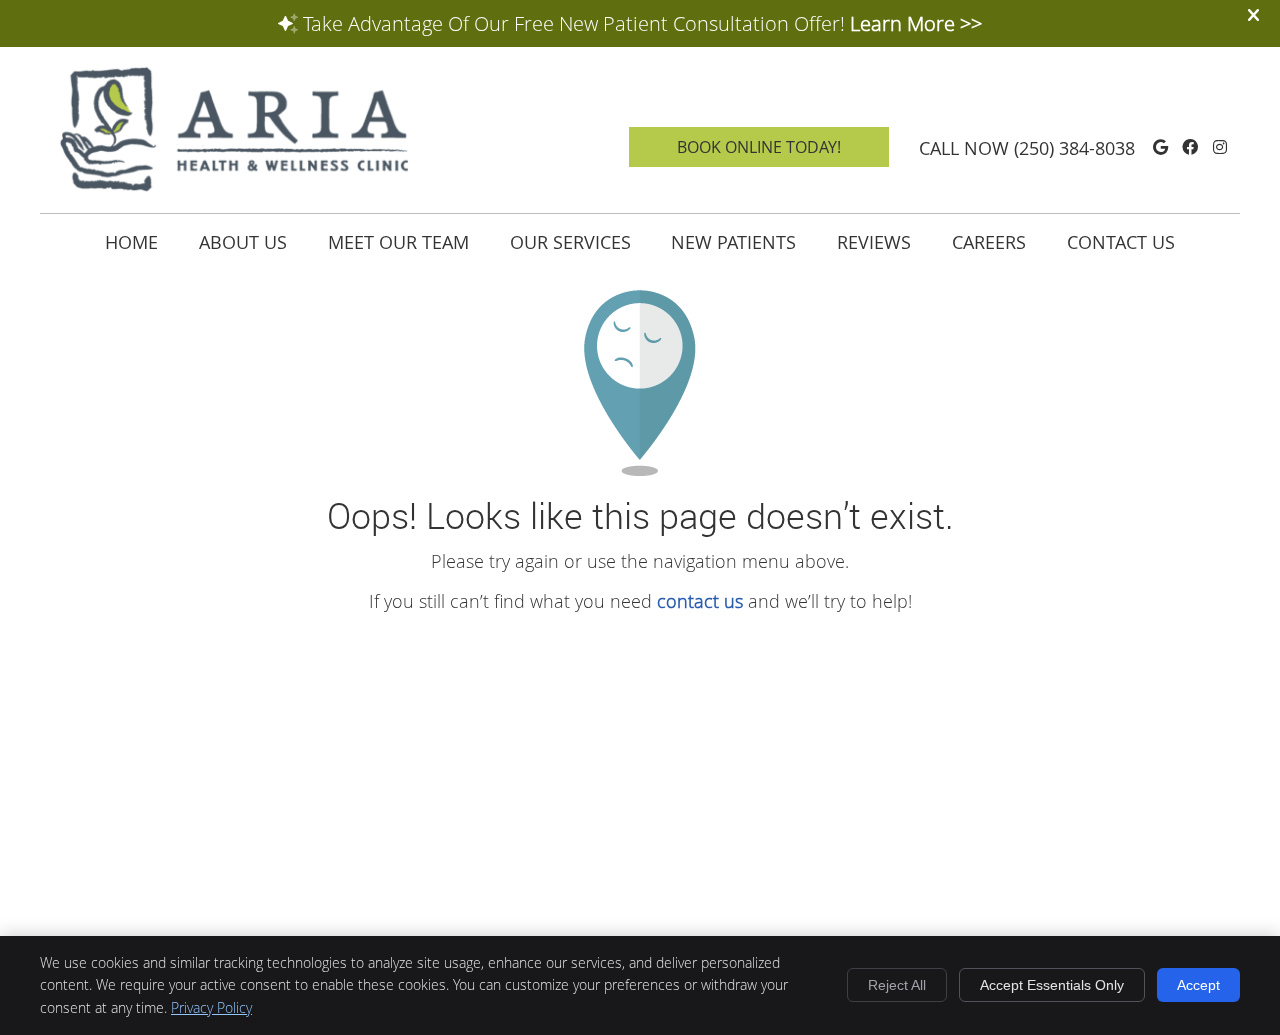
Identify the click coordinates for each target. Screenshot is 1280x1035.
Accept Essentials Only (1052, 985)
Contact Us (1121, 242)
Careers (989, 242)
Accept (1198, 985)
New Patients (733, 242)
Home (131, 242)
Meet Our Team (398, 242)
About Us (243, 242)
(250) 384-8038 (1074, 148)
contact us (700, 601)
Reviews (874, 242)
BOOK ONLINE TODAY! (759, 147)
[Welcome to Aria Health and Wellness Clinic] (235, 188)
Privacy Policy (211, 1007)
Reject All (897, 985)
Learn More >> (916, 23)
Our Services (570, 242)
